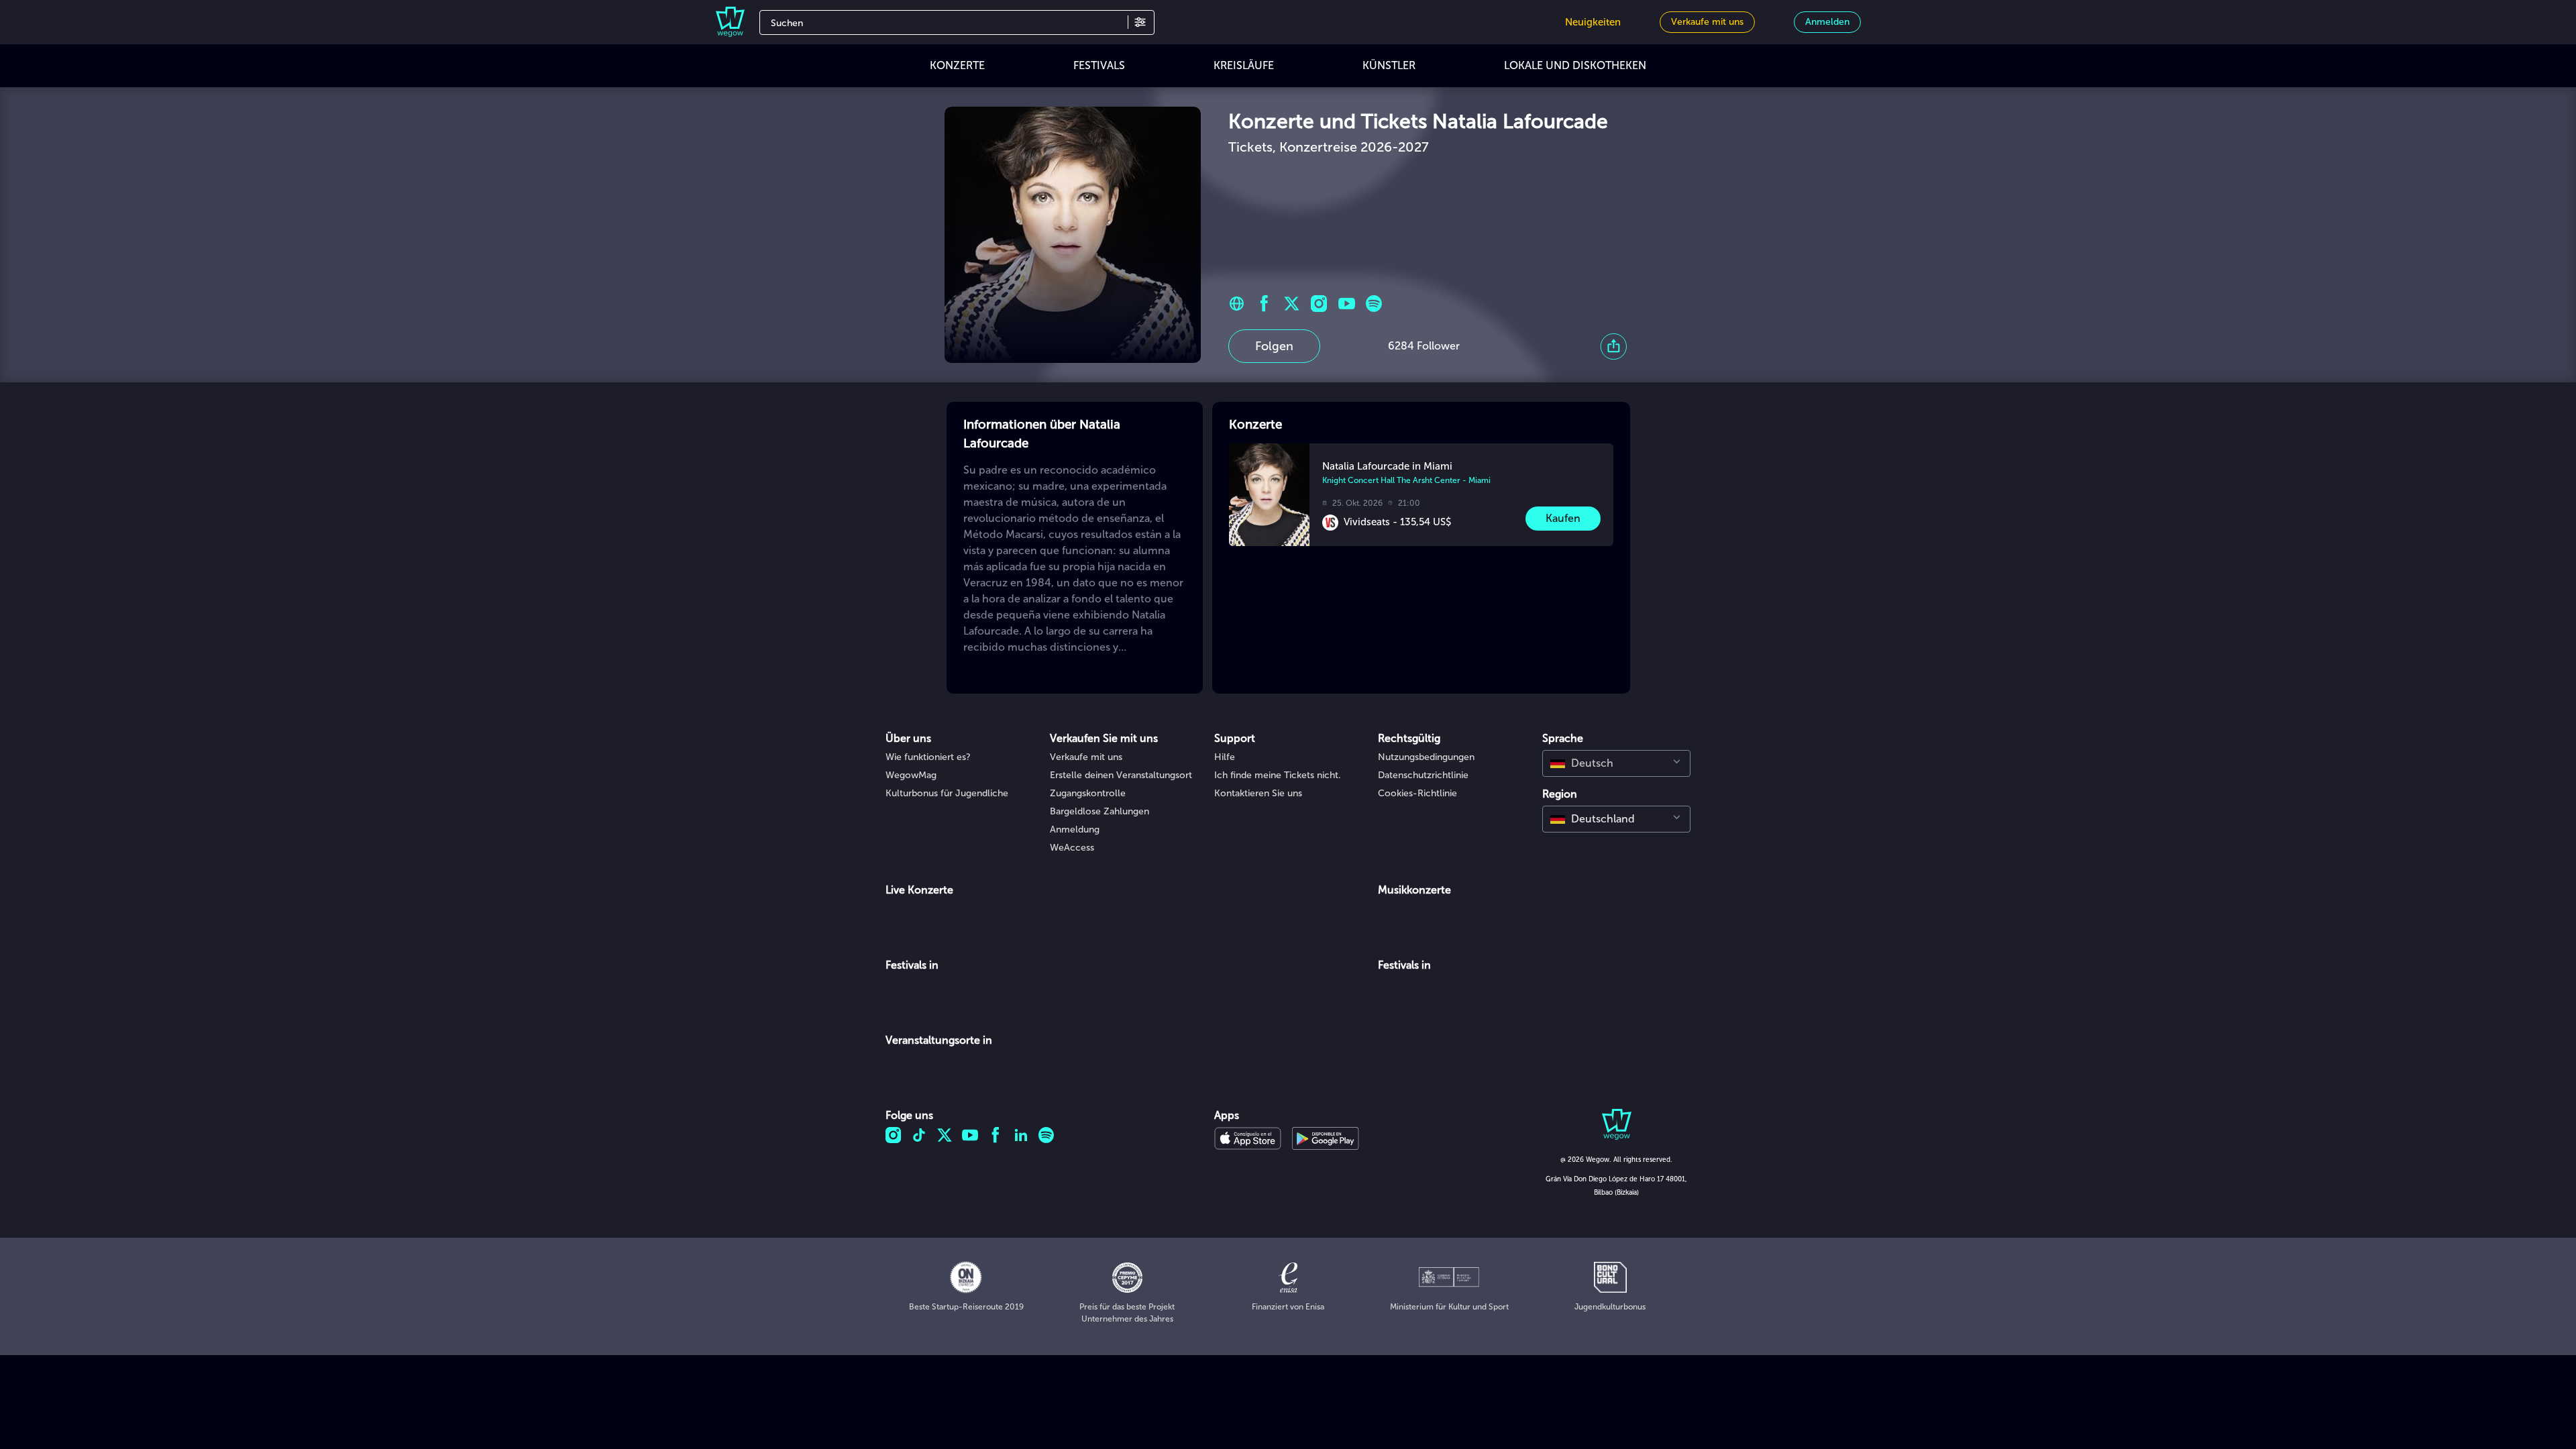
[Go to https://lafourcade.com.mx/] (1237, 304)
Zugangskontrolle (1088, 793)
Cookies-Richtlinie (1417, 793)
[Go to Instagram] (1319, 304)
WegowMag (911, 775)
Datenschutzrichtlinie (1423, 775)
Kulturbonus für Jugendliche (947, 793)
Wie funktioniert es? (928, 757)
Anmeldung (1075, 829)
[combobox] (1616, 763)
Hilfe (1225, 757)
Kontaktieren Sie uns (1258, 793)
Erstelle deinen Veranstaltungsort (1121, 775)
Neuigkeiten (1593, 22)
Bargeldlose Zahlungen (1099, 811)
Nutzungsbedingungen (1426, 757)
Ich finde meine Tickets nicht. (1278, 775)
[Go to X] (1292, 304)
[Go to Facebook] (1264, 304)
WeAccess (1072, 848)
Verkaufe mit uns (1086, 757)
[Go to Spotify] (1374, 304)
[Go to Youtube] (1347, 304)
